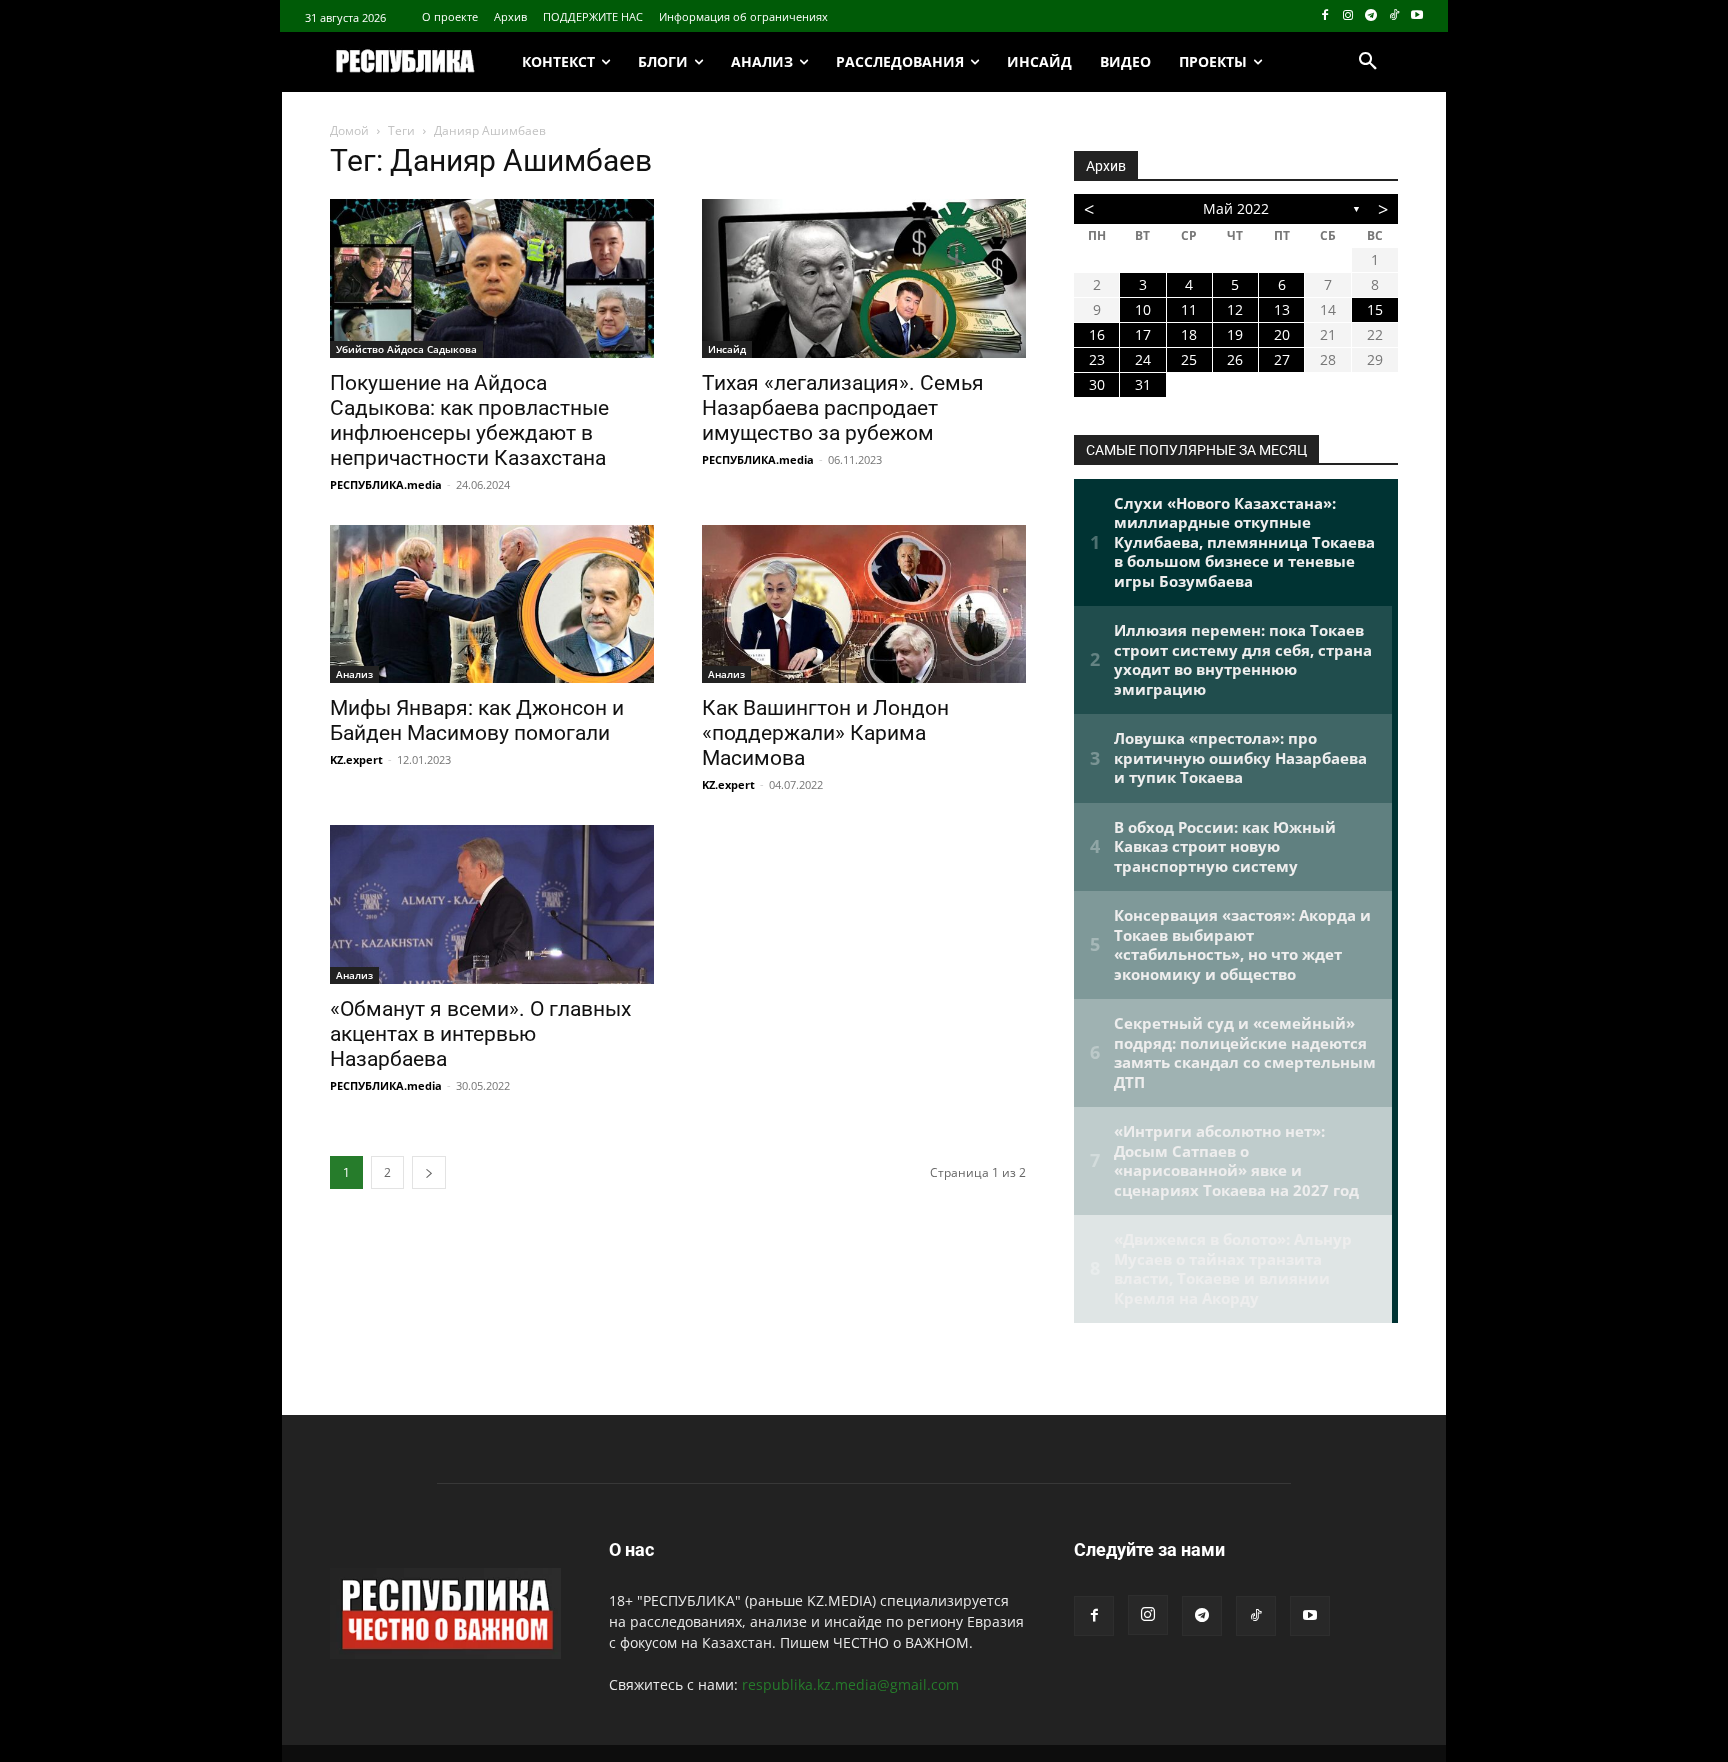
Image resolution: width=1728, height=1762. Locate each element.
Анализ (354, 674)
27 (1282, 359)
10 (1143, 309)
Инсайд (727, 349)
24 (1143, 359)
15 (1375, 309)
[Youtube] (1416, 16)
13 (1282, 309)
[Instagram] (1348, 16)
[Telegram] (1371, 16)
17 (1143, 334)
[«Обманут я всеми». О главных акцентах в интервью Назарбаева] (492, 904)
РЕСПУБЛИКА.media (386, 484)
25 (1189, 359)
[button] (1368, 62)
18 (1189, 334)
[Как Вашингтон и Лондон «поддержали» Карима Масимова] (864, 604)
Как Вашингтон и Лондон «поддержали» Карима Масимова (825, 733)
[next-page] (429, 1172)
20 (1282, 334)
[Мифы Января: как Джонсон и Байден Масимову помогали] (492, 604)
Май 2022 (1236, 208)
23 (1097, 359)
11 (1189, 309)
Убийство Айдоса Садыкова (406, 349)
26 (1235, 359)
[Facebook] (1325, 16)
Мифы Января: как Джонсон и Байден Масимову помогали (477, 720)
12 (1235, 309)
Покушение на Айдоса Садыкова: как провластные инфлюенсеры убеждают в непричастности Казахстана (469, 420)
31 (1143, 384)
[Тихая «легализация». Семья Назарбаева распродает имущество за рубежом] (864, 278)
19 (1235, 334)
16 (1097, 334)
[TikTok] (1393, 16)
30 (1097, 384)
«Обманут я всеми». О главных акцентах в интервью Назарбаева (480, 1034)
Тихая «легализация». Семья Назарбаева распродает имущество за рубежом (843, 408)
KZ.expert (356, 759)
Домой (349, 130)
